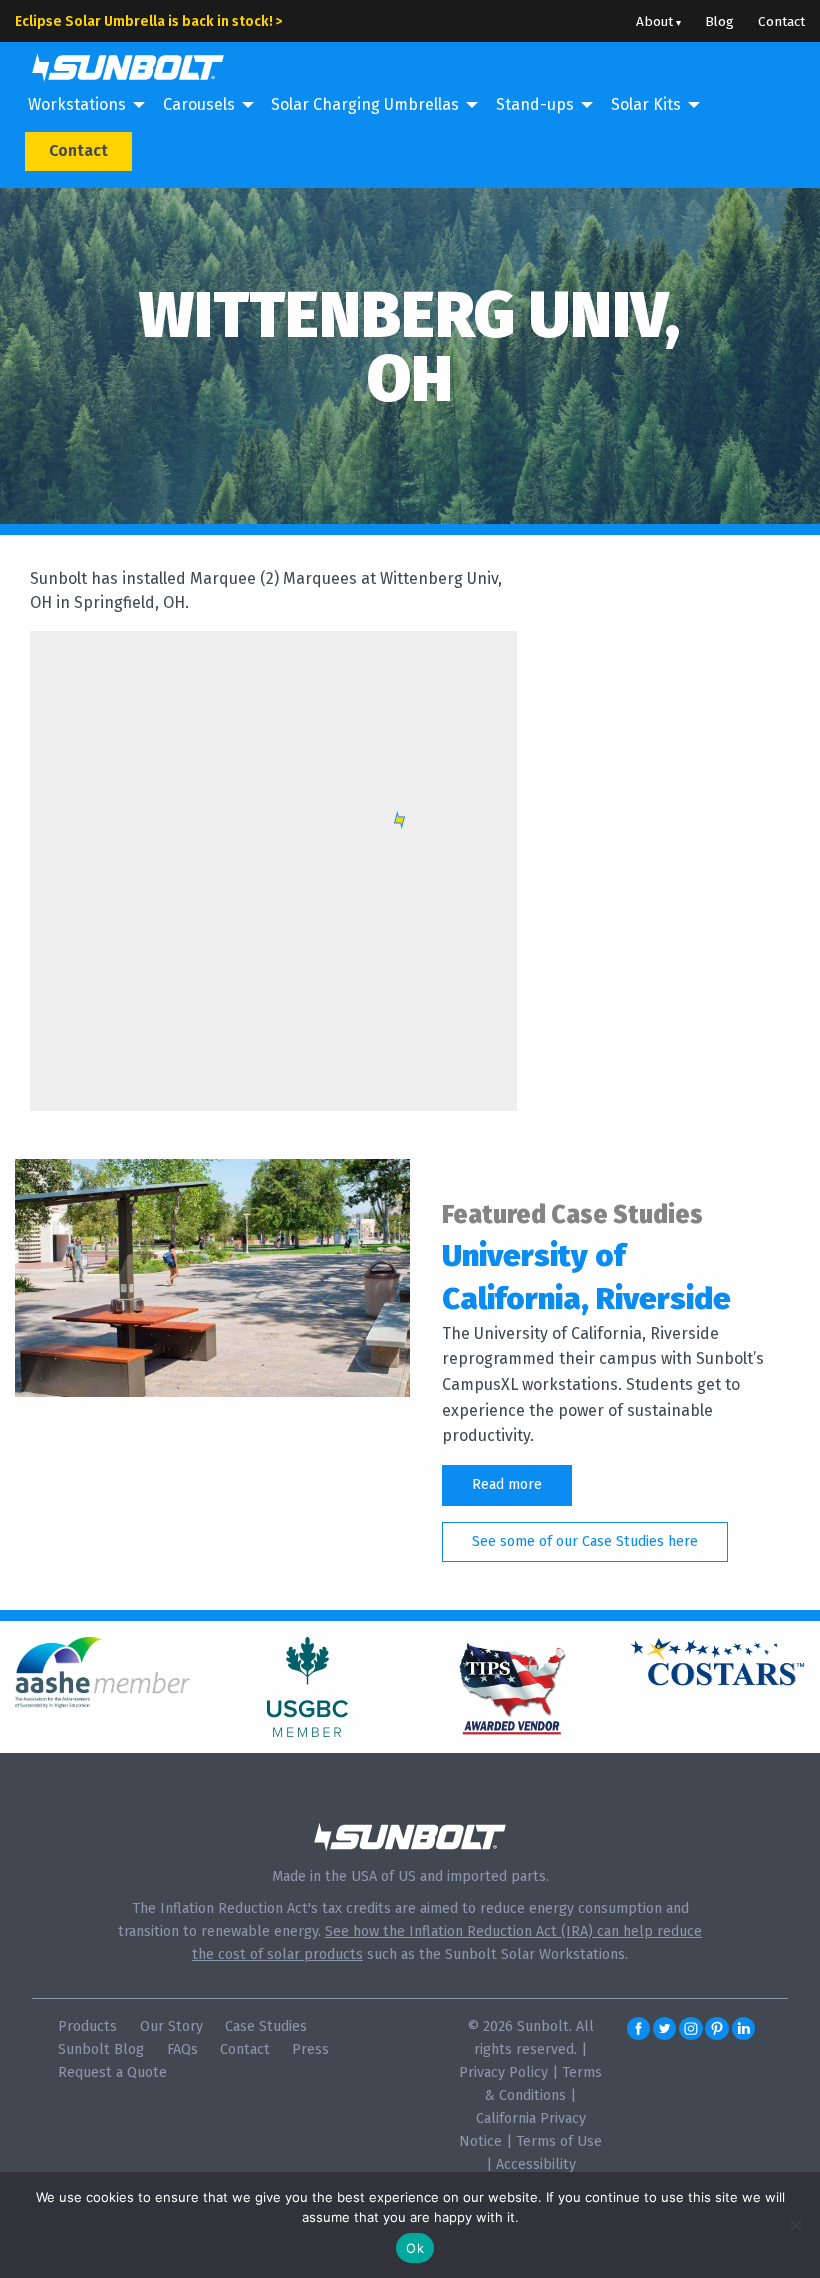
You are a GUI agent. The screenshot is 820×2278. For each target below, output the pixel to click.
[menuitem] (82, 106)
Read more (507, 1484)
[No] (795, 2225)
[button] (400, 820)
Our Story (171, 2026)
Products (87, 2026)
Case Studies (266, 2026)
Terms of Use (559, 2141)
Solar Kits (646, 104)
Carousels (199, 104)
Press (310, 2049)
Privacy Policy (503, 2072)
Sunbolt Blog (101, 2049)
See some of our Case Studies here (585, 1541)
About (654, 21)
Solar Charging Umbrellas (365, 104)
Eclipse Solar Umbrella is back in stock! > (149, 21)
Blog (719, 21)
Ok (415, 2248)
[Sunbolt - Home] (120, 65)
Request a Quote (112, 2072)
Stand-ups (535, 104)
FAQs (182, 2049)
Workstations (77, 104)
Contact (781, 21)
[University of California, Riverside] (212, 1276)
